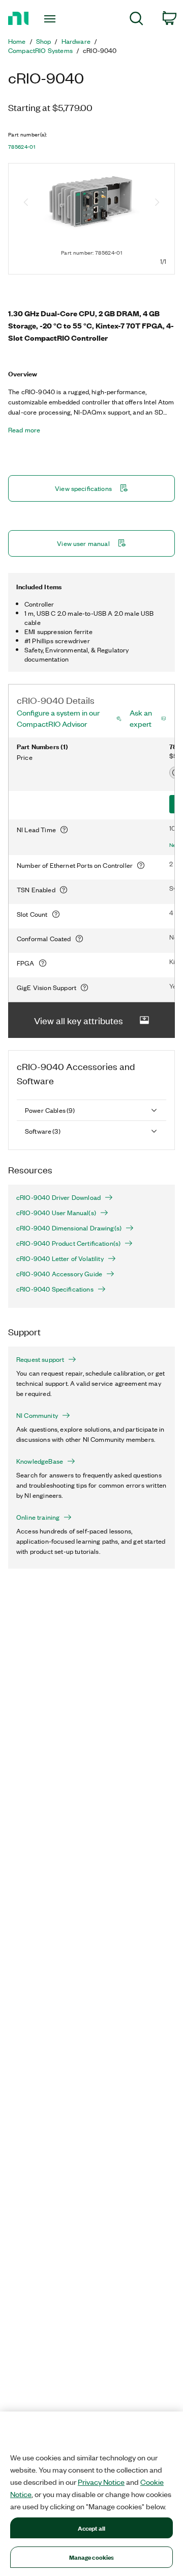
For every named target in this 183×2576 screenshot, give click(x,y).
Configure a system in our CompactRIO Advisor (58, 718)
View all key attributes (79, 1020)
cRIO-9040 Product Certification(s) (68, 1243)
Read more (24, 430)
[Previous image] (26, 203)
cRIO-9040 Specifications (55, 1289)
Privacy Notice (101, 2482)
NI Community (37, 1415)
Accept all (91, 2528)
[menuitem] (136, 20)
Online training (38, 1517)
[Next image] (157, 203)
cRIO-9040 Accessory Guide (59, 1274)
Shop (44, 41)
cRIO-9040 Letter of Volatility (60, 1258)
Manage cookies (92, 2557)
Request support (40, 1359)
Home (17, 41)
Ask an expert (141, 718)
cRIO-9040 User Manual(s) (56, 1213)
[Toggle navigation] (51, 19)
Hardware (76, 41)
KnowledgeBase (40, 1461)
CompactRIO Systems (40, 50)
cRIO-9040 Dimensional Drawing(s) (69, 1228)
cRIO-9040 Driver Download (58, 1197)
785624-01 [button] (22, 147)
